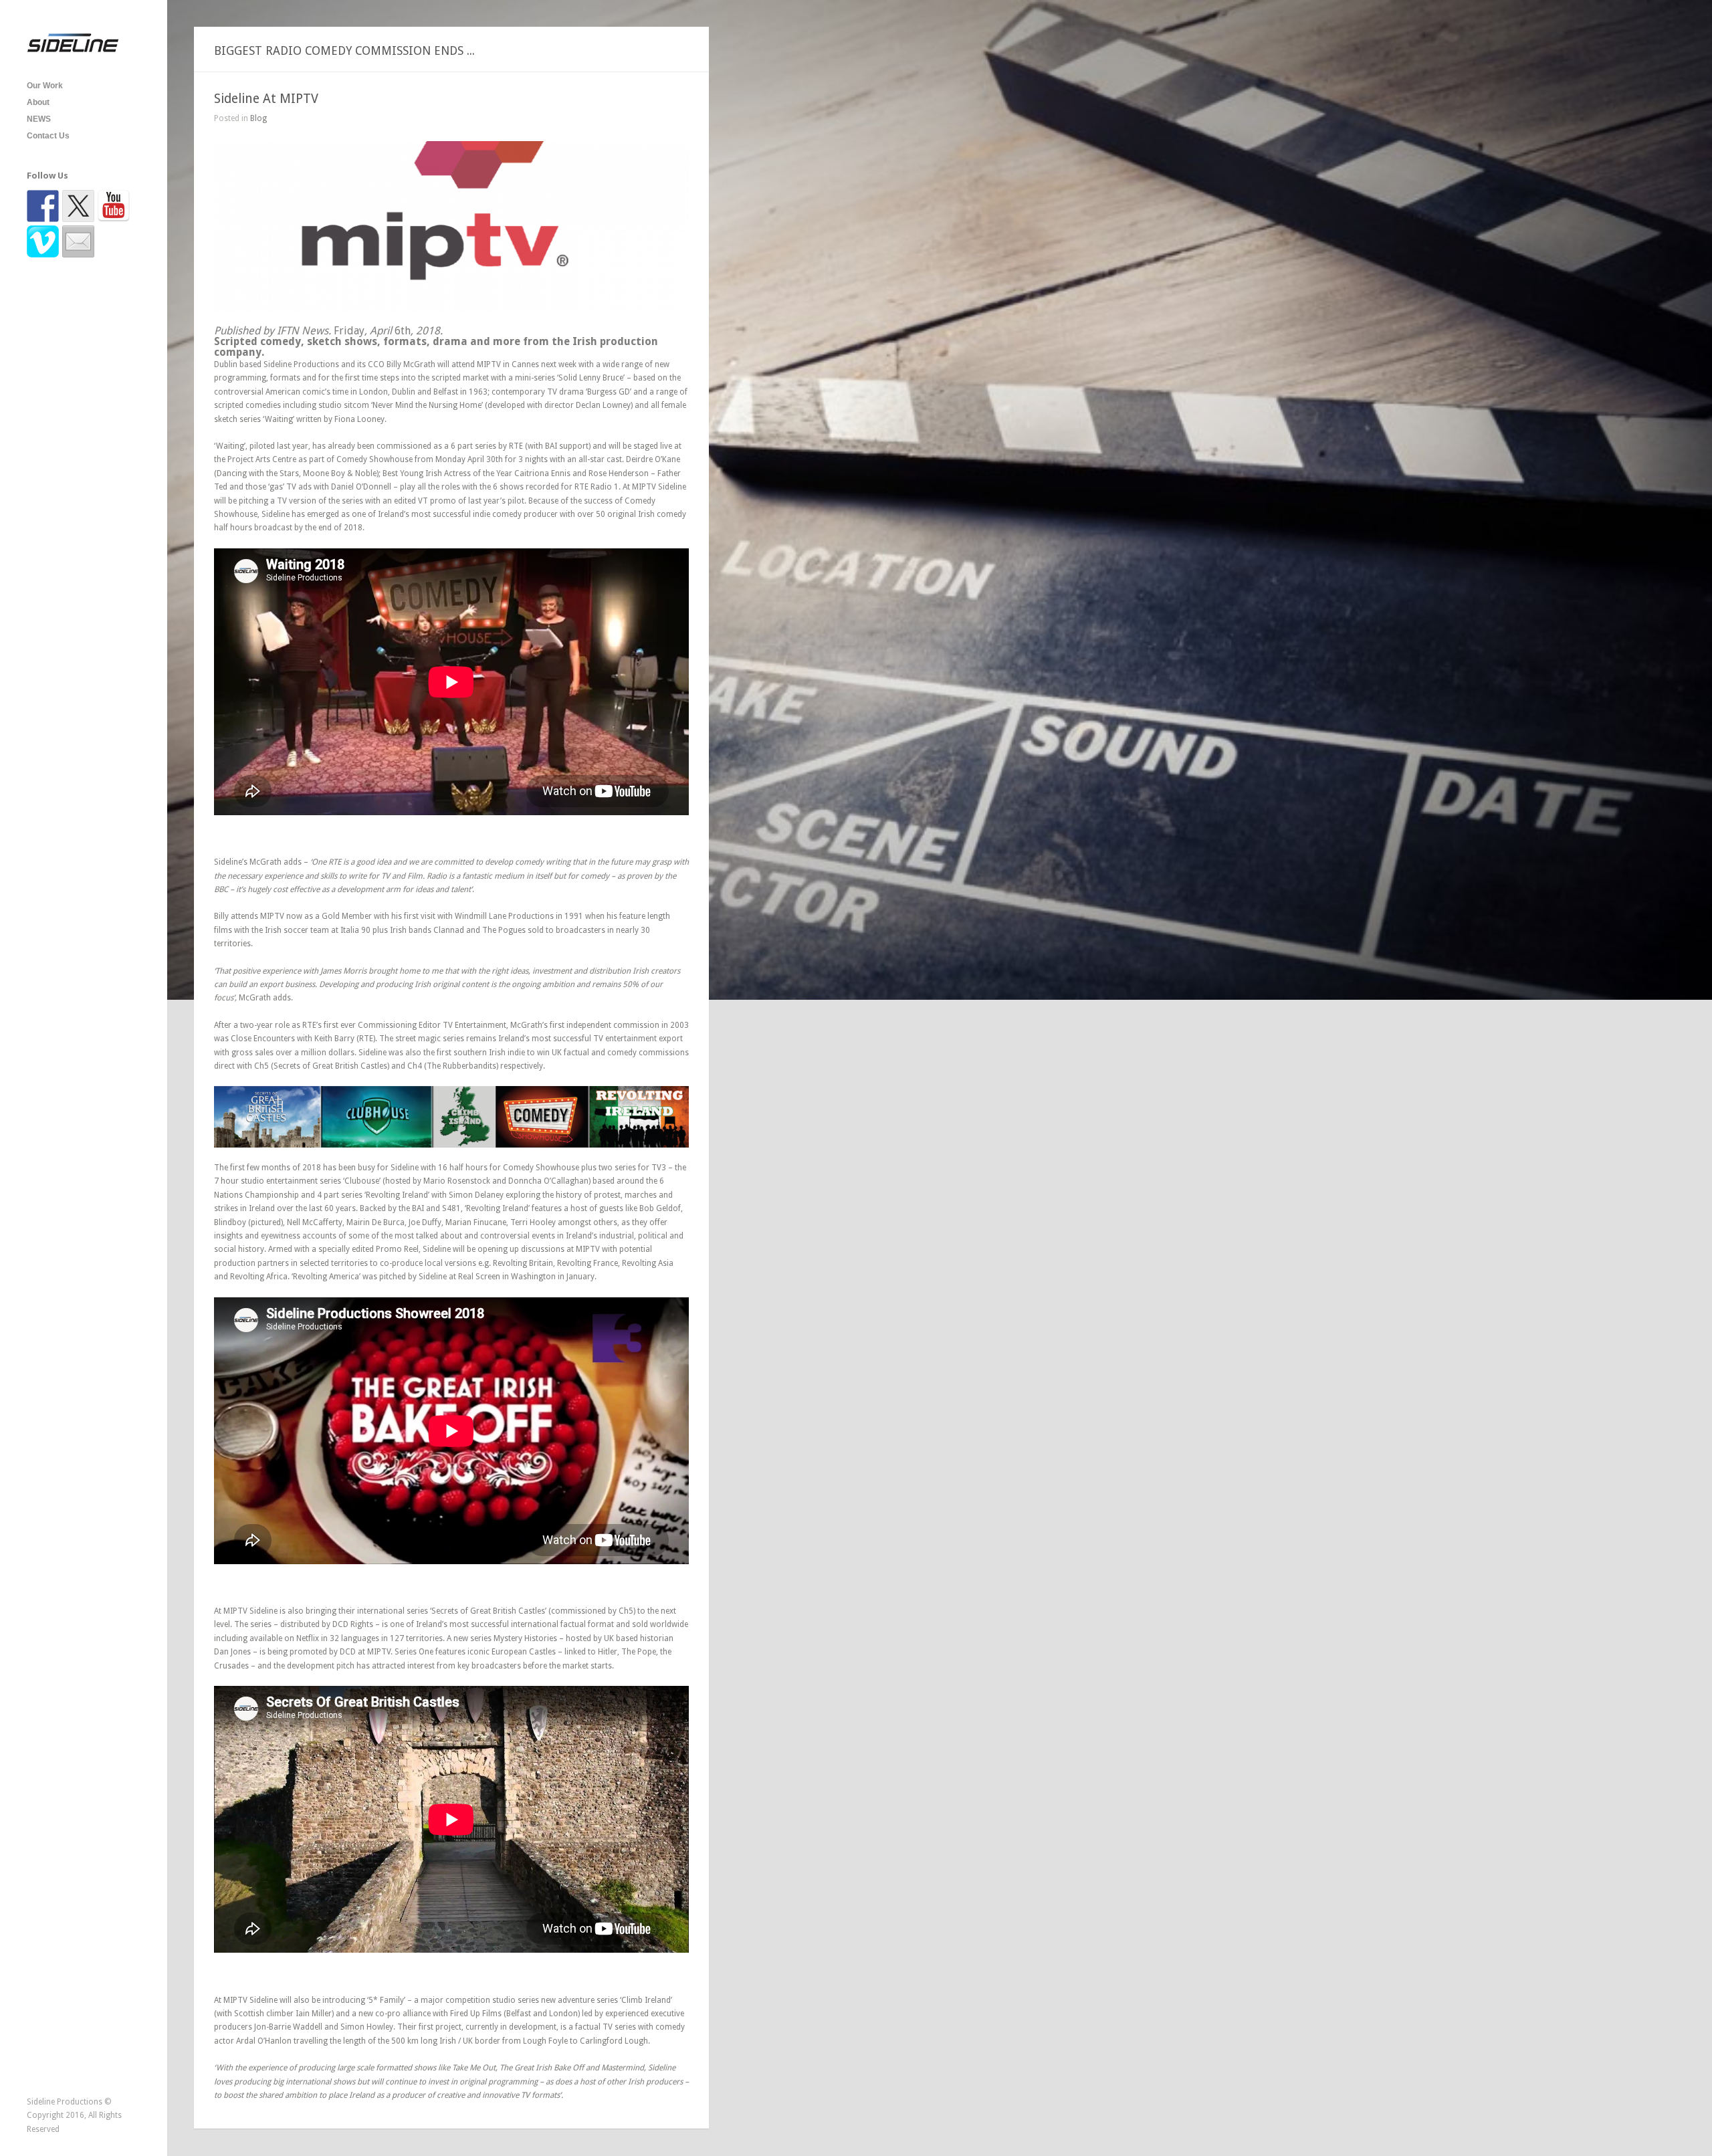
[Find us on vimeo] (43, 241)
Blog (258, 118)
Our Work (45, 86)
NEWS (39, 119)
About (38, 102)
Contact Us (48, 136)
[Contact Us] (78, 241)
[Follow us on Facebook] (43, 206)
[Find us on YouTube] (114, 206)
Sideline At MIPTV (266, 99)
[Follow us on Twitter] (78, 206)
